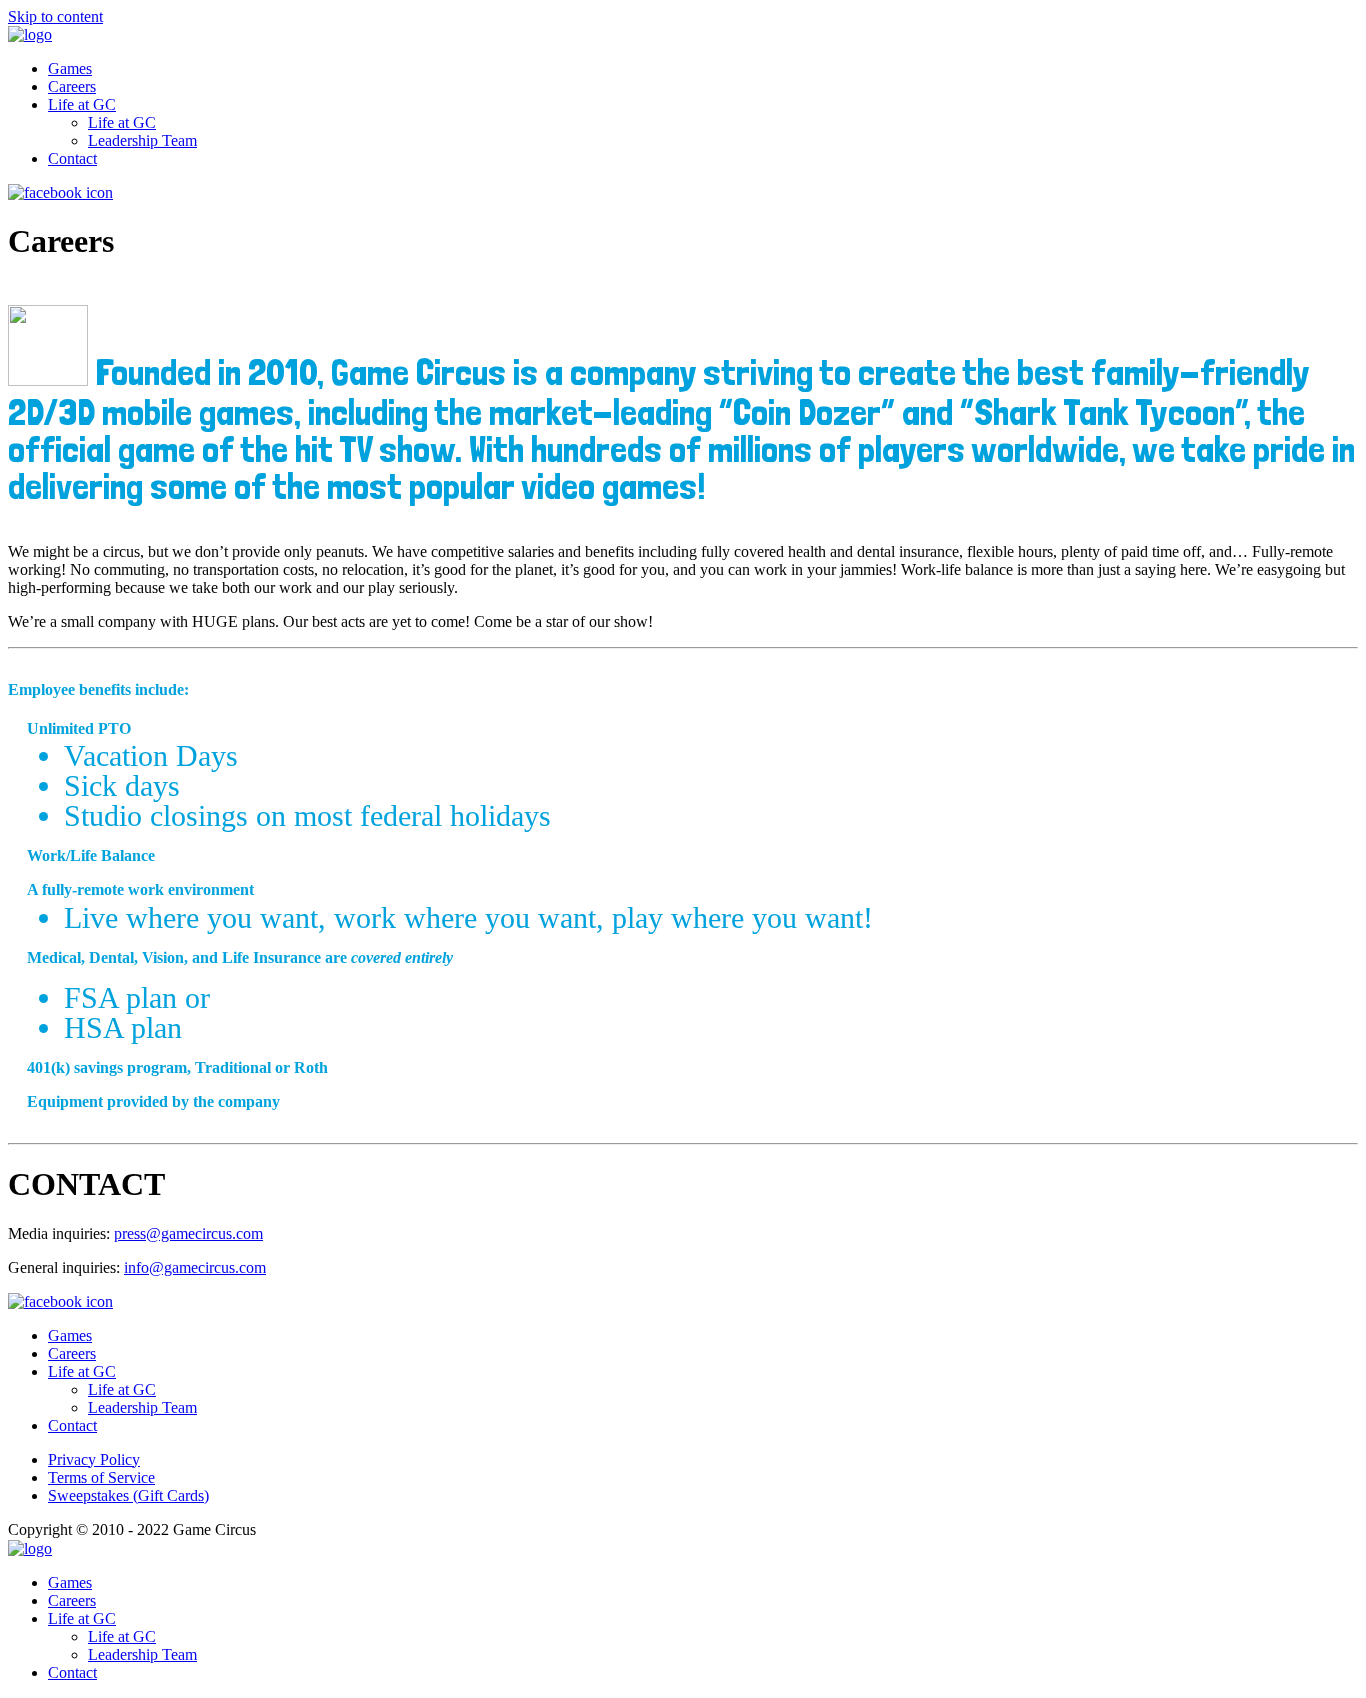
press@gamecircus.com (188, 1233)
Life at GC (82, 104)
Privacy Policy (94, 1459)
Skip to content (55, 16)
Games (70, 68)
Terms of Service (101, 1477)
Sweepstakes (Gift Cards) (128, 1495)
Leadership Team (142, 140)
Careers (72, 86)
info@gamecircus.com (195, 1267)
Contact (72, 158)
